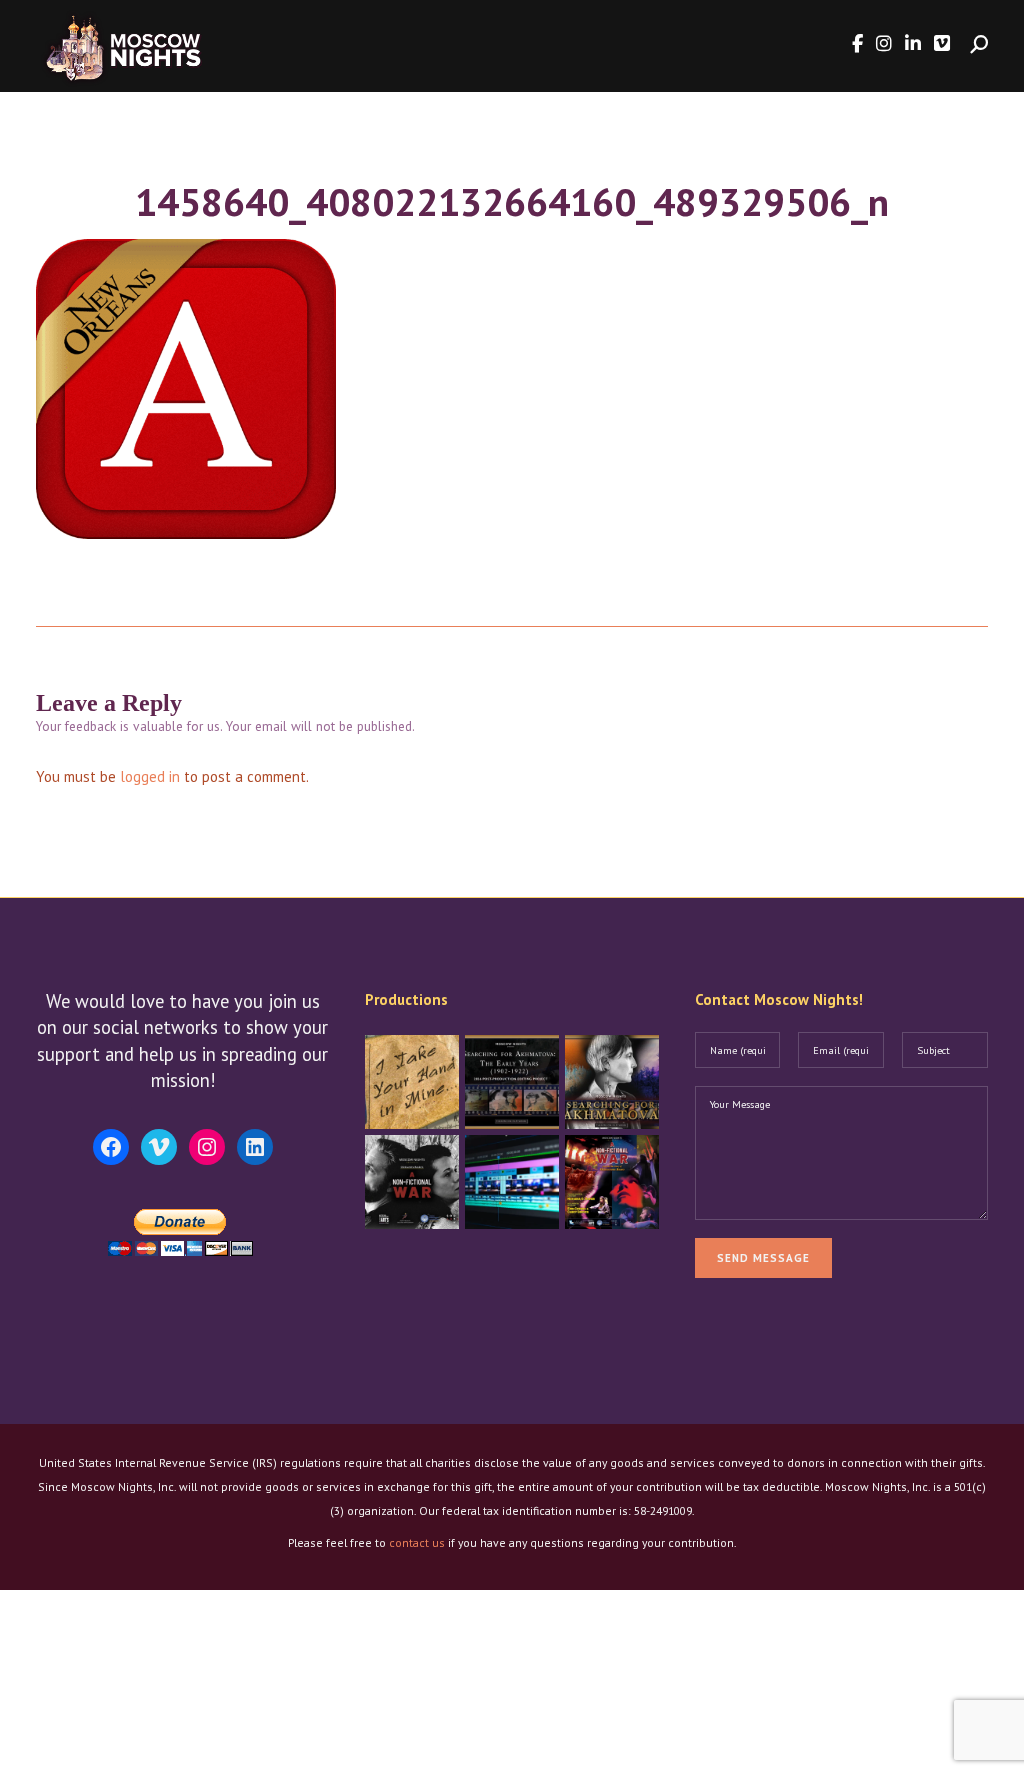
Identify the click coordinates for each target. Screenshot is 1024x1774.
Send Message (763, 1258)
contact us (417, 1542)
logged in (150, 776)
